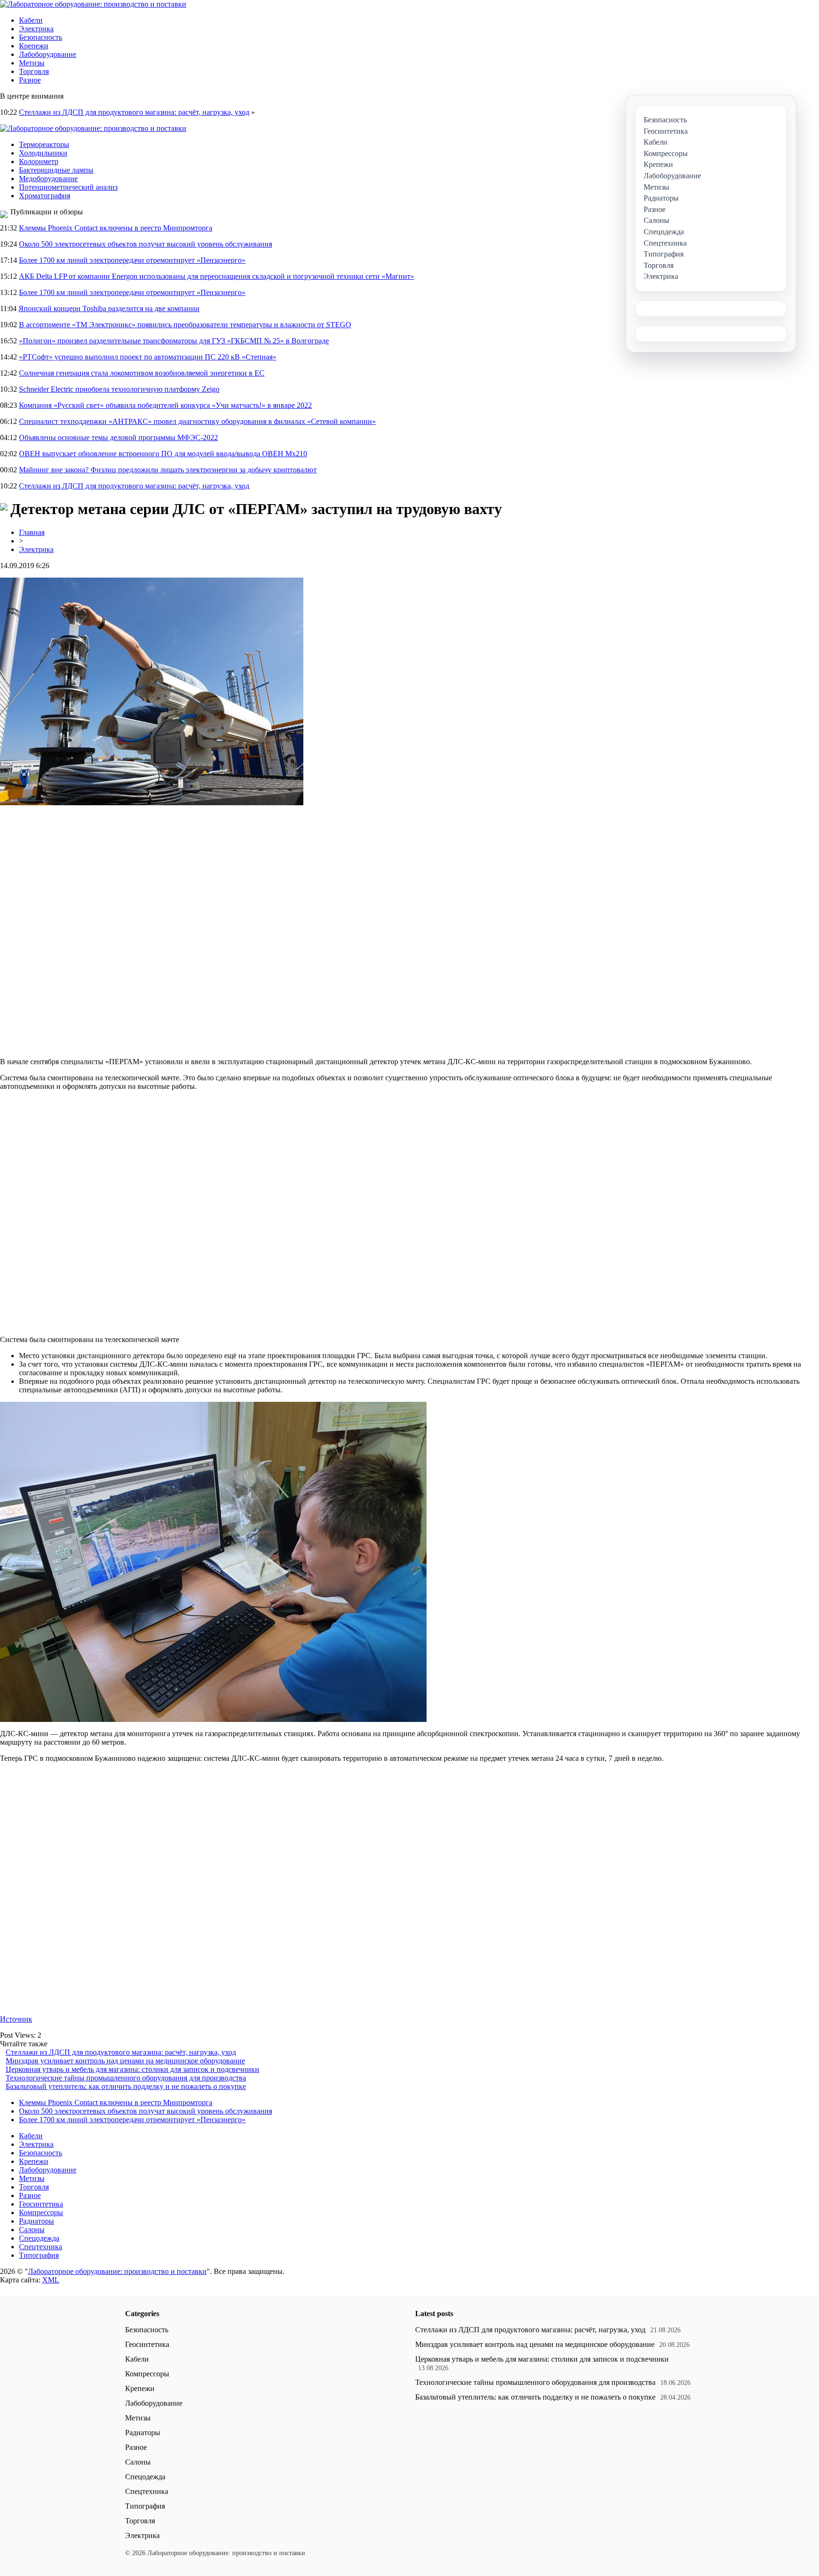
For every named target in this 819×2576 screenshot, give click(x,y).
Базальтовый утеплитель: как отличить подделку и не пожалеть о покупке (126, 2086)
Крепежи (34, 46)
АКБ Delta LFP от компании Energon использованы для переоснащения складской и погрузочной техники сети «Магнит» (217, 276)
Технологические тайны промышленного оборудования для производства (126, 2078)
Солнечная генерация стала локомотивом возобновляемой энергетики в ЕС (142, 373)
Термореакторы (44, 144)
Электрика (36, 29)
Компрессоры (41, 2213)
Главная (32, 532)
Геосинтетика (41, 2204)
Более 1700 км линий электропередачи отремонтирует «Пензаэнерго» (132, 260)
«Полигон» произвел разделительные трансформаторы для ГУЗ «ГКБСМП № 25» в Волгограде (174, 341)
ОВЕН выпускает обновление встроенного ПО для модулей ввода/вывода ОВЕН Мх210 (163, 454)
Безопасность (41, 37)
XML (51, 2280)
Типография (39, 2255)
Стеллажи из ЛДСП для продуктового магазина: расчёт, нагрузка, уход (134, 112)
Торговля (34, 71)
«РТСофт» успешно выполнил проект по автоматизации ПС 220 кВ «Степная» (148, 357)
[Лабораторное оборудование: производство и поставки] (93, 4)
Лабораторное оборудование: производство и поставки (117, 2271)
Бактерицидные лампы (56, 170)
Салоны (32, 2230)
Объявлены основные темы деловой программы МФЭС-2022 (118, 437)
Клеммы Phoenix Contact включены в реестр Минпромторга (116, 228)
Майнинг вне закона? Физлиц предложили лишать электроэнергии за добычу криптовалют (168, 470)
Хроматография (45, 196)
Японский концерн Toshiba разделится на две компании (109, 308)
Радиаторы (36, 2221)
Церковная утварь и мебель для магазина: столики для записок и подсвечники (132, 2069)
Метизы (32, 63)
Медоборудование (48, 179)
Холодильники (43, 153)
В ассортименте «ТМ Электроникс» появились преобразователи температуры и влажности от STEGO (185, 325)
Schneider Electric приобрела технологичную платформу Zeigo (119, 389)
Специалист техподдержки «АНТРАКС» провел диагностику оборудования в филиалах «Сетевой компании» (197, 421)
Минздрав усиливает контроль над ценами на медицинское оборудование (125, 2061)
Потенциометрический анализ (68, 187)
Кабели (31, 20)
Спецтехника (41, 2247)
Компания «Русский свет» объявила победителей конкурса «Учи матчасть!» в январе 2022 (165, 405)
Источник (16, 2019)
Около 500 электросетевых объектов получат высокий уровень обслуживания (146, 244)
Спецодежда (39, 2238)
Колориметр (39, 161)
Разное (30, 80)
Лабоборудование (48, 54)
